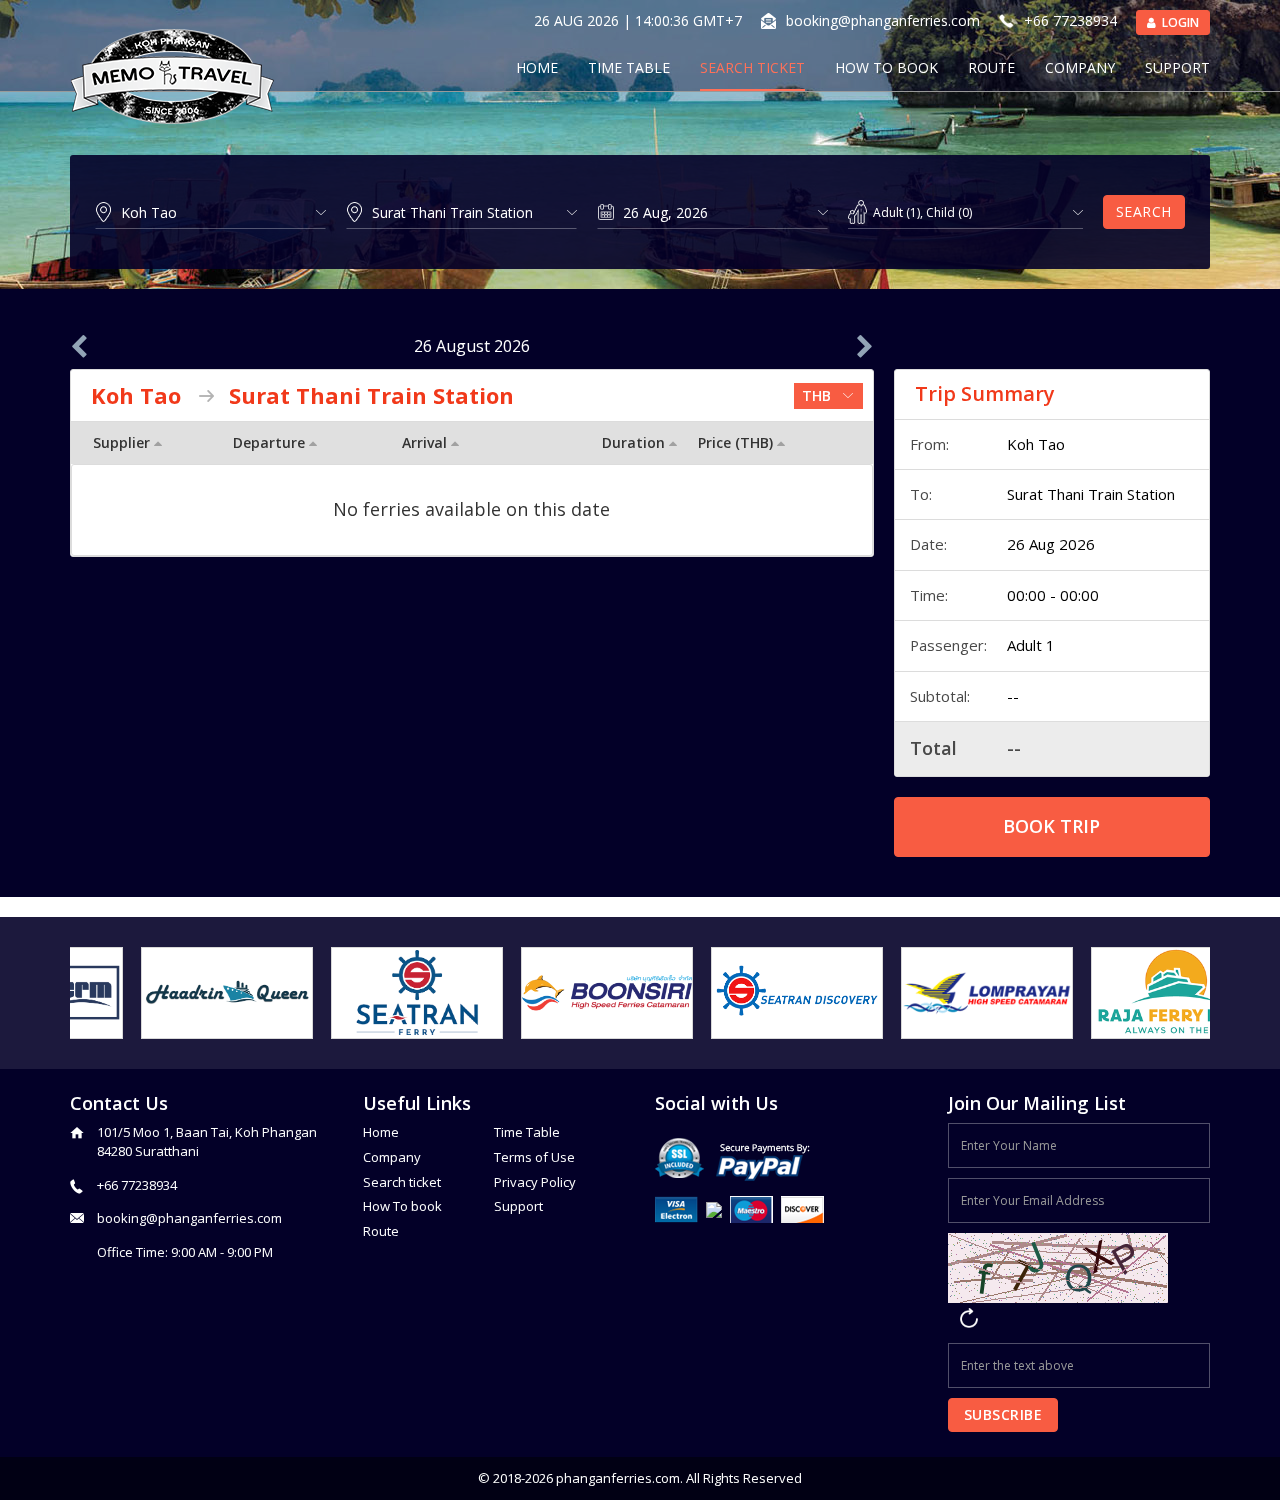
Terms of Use (534, 1157)
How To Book (886, 67)
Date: (928, 544)
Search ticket (402, 1182)
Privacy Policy (535, 1182)
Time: (929, 595)
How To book (402, 1206)
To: (921, 494)
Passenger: (948, 645)
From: (929, 444)
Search (1144, 211)
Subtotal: (940, 696)
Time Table (629, 67)
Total (933, 748)
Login (1179, 22)
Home (537, 67)
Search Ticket (752, 67)
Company (1080, 67)
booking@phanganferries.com (883, 20)
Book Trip (1051, 826)
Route (991, 67)
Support (1177, 67)
